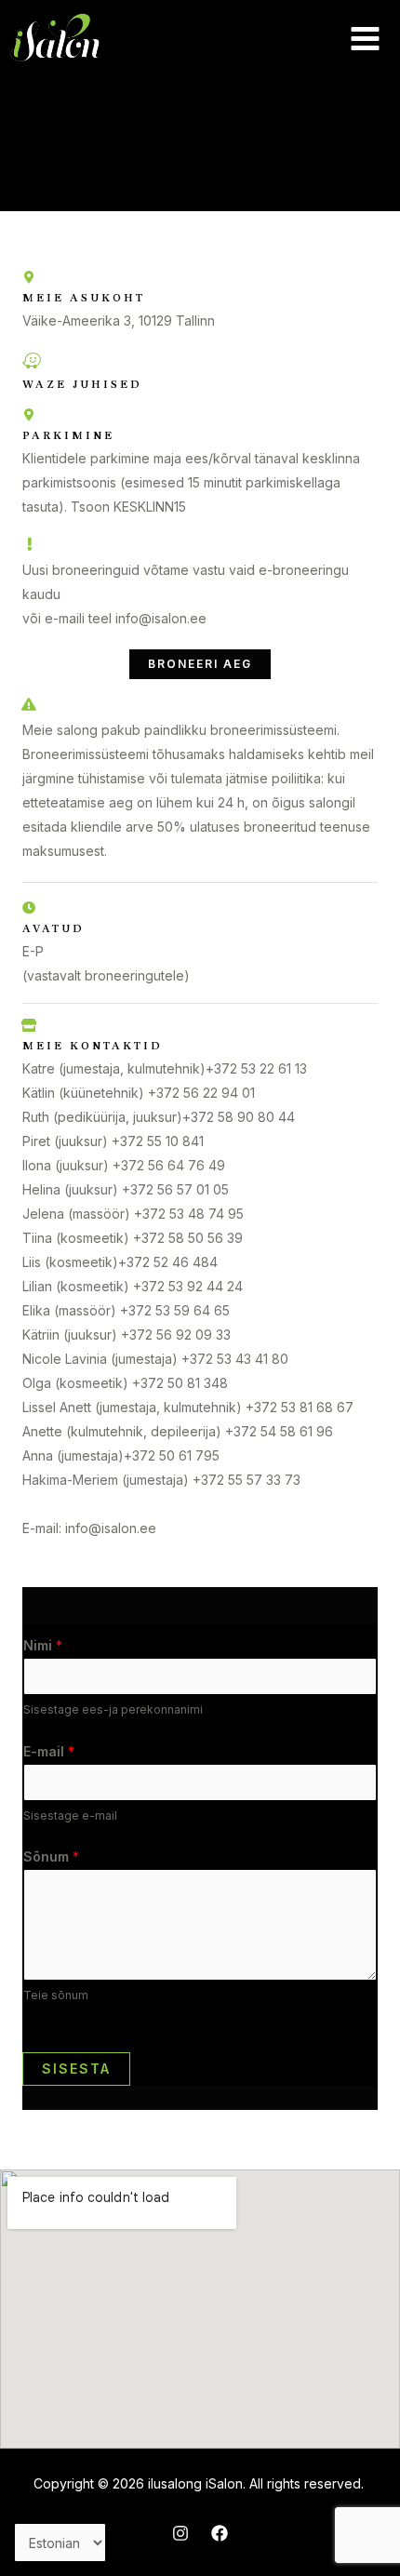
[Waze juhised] (32, 361)
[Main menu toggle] (365, 38)
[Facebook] (220, 2533)
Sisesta (76, 2069)
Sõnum (51, 1856)
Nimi (43, 1645)
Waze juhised (82, 384)
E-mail (49, 1751)
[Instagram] (180, 2533)
